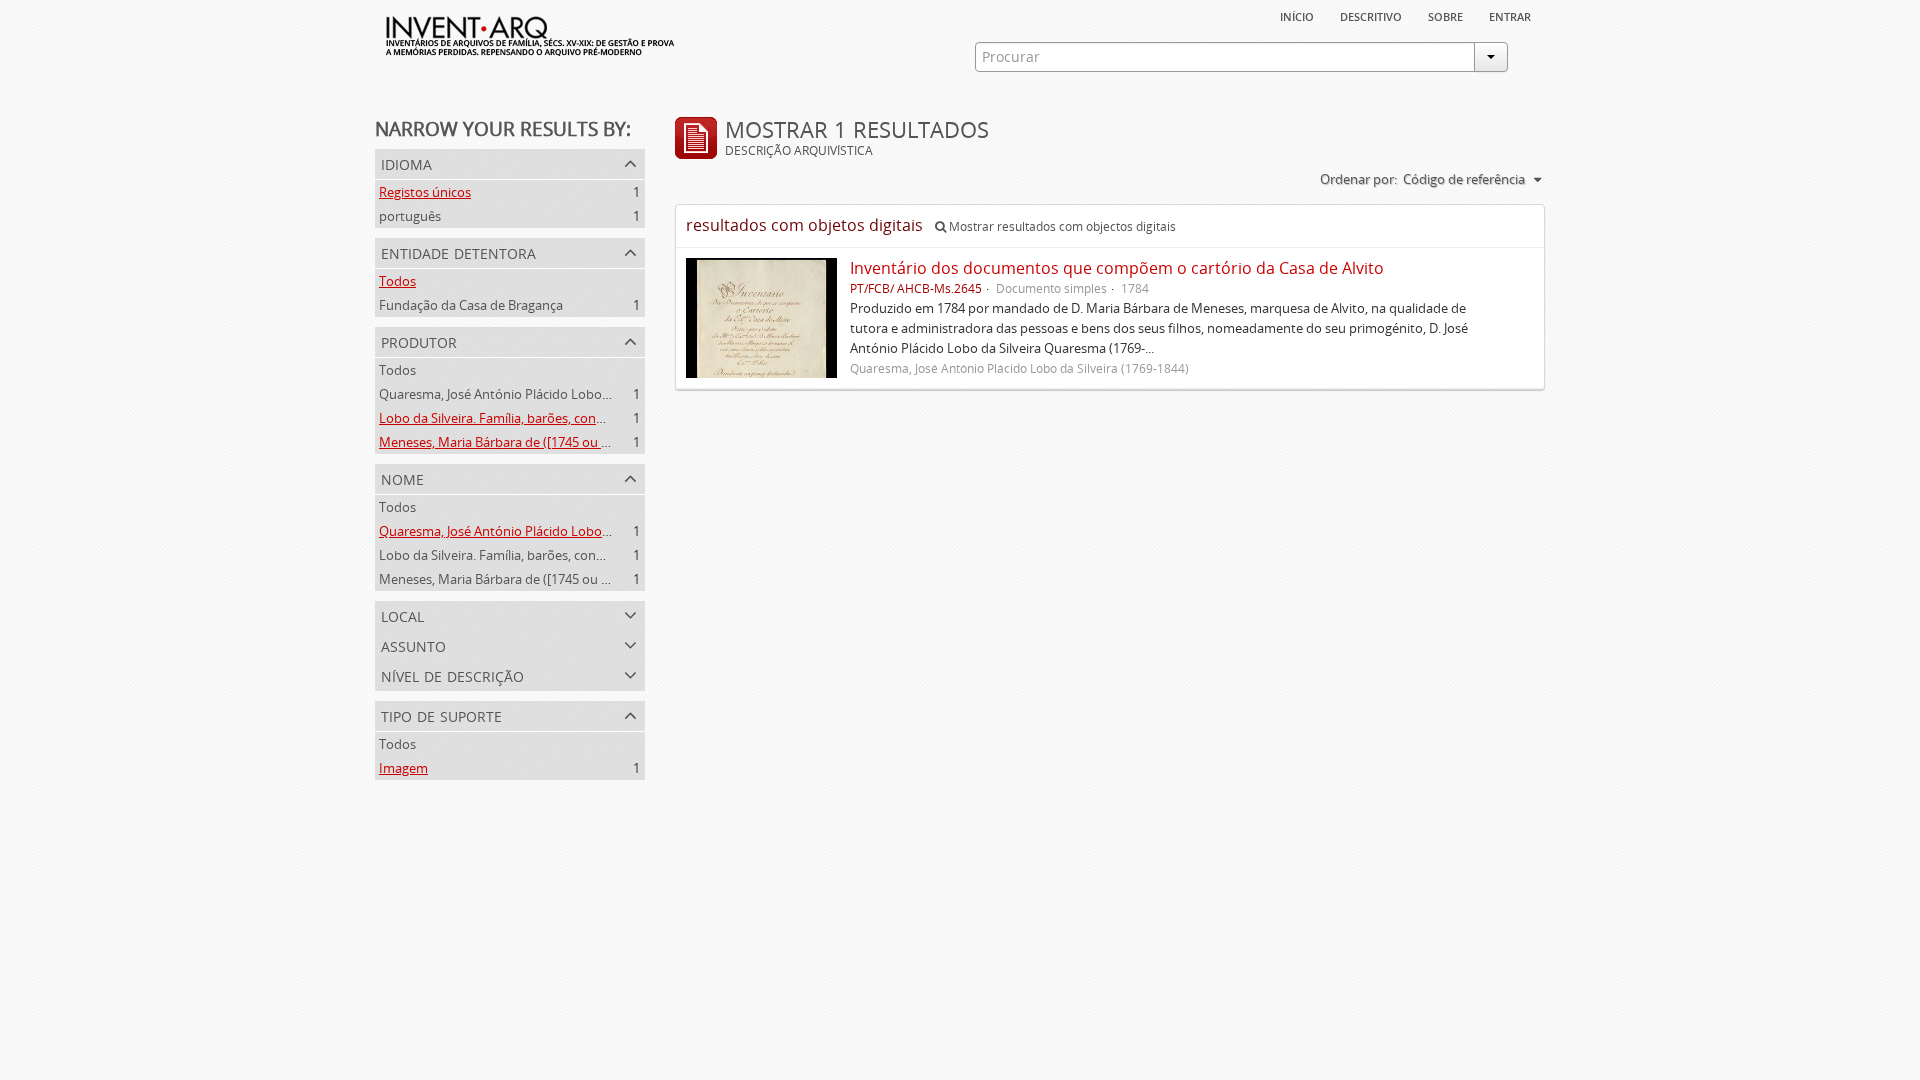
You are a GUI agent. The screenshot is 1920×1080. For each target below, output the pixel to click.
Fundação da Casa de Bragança (471, 305)
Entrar (1510, 15)
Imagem (403, 768)
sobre (1445, 15)
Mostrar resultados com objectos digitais (1061, 226)
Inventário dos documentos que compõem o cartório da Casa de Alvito (1117, 268)
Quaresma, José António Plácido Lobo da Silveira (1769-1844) (557, 394)
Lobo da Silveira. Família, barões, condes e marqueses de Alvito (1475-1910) (600, 418)
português (410, 216)
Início (1297, 15)
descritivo (1371, 15)
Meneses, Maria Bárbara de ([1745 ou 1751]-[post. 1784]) (544, 442)
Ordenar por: (1358, 179)
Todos (397, 281)
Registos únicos (425, 192)
